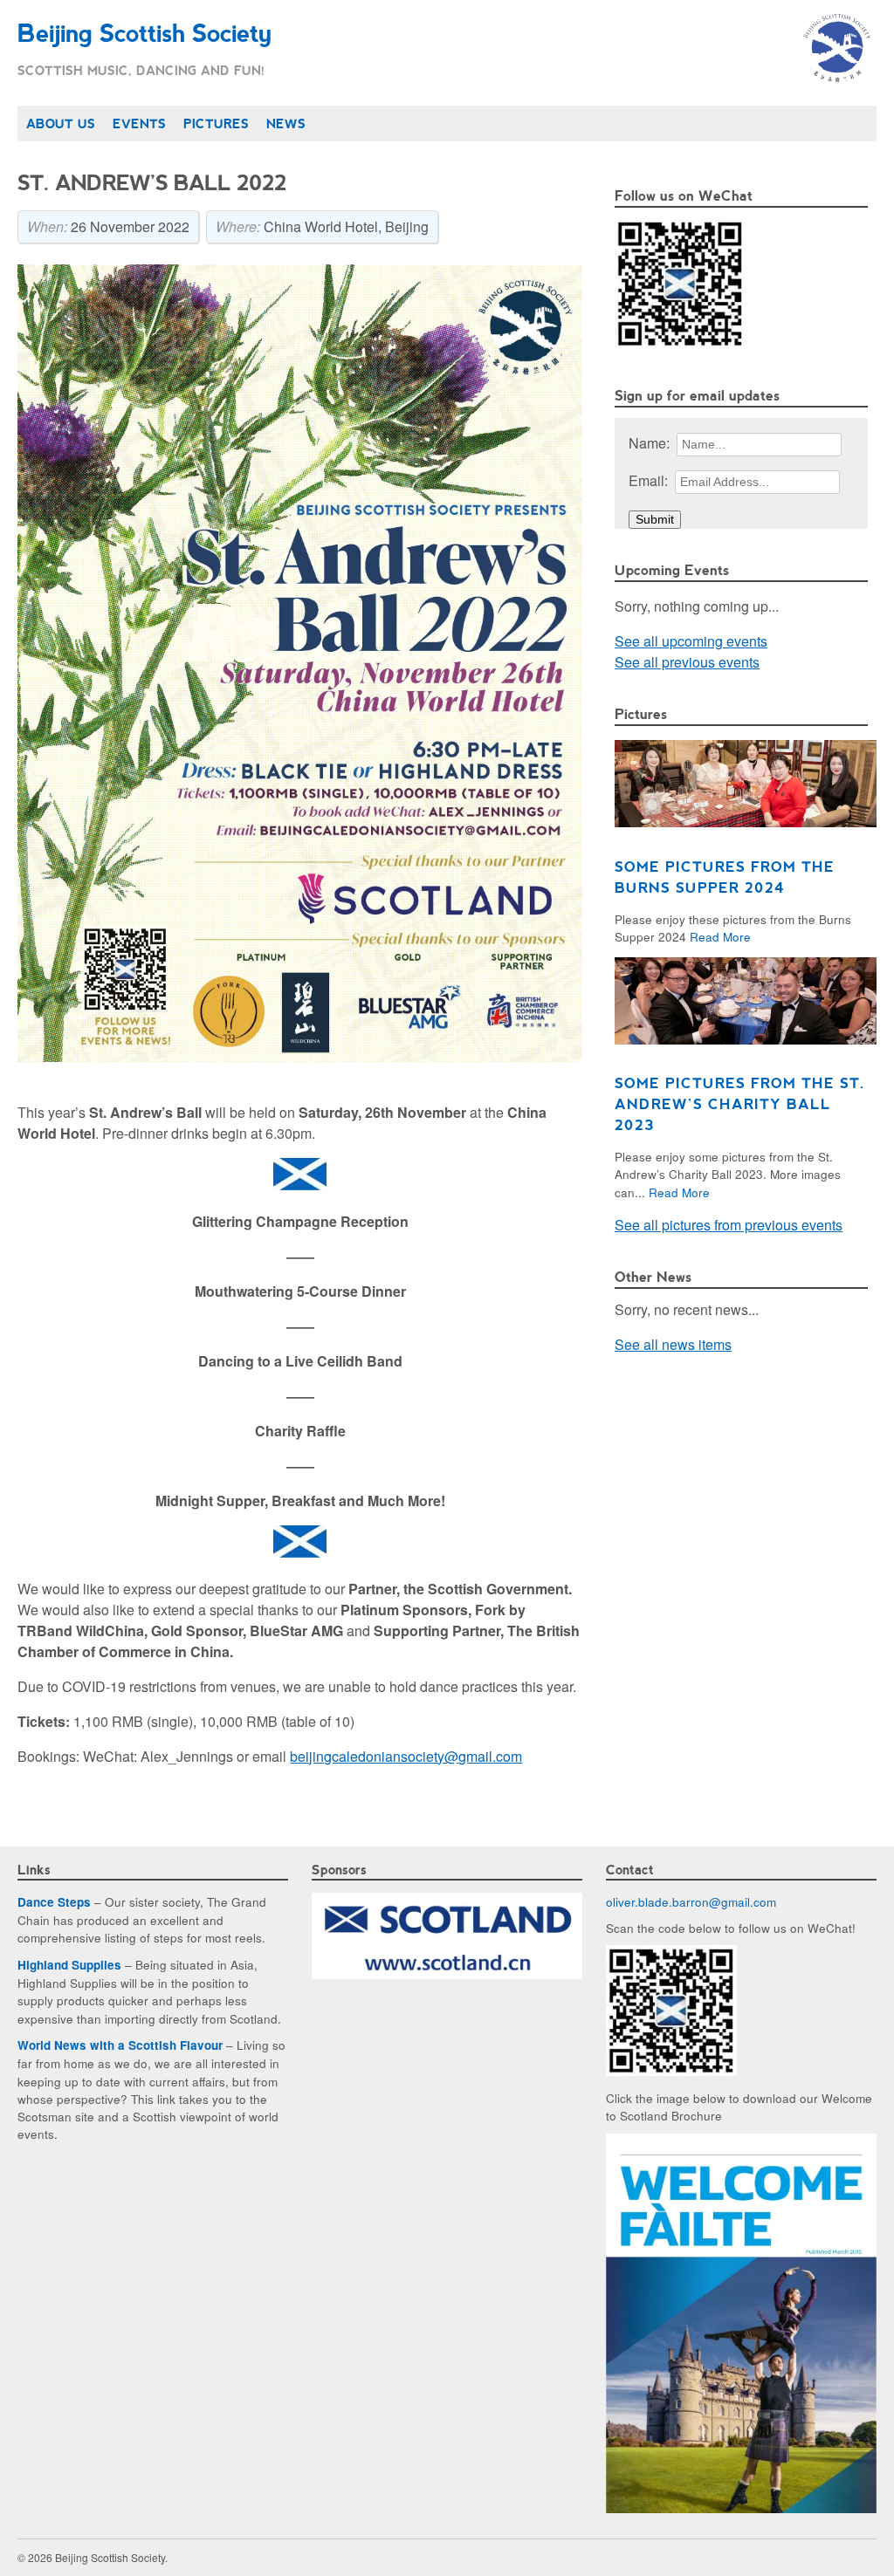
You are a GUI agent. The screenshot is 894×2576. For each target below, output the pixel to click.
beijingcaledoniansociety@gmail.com (406, 1756)
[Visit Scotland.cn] (447, 1974)
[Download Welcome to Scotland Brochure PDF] (741, 2508)
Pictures (216, 123)
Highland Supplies (69, 1965)
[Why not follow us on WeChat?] (671, 2071)
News (286, 123)
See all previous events (687, 662)
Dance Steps (54, 1902)
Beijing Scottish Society (144, 32)
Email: (648, 480)
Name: (649, 443)
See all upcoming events (691, 641)
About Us (61, 123)
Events (139, 123)
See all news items (673, 1344)
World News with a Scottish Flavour (120, 2045)
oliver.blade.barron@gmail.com (691, 1901)
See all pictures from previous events (729, 1225)
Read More (720, 936)
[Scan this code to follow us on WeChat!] (680, 343)
